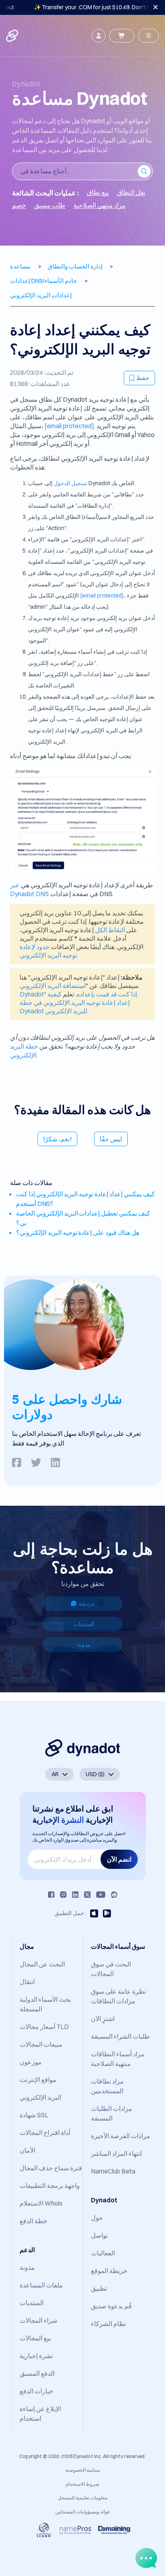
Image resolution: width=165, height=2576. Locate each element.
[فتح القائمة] (149, 36)
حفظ (143, 378)
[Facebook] (51, 1895)
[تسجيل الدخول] (99, 36)
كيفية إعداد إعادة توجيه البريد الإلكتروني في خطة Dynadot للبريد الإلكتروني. (75, 1002)
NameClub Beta (113, 2171)
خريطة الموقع (109, 2271)
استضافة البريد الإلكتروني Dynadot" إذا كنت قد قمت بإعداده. (78, 990)
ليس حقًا (111, 1139)
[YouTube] (101, 1895)
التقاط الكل (110, 930)
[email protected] (69, 426)
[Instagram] (63, 1895)
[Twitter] (87, 1895)
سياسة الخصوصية (83, 2470)
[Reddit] (114, 1895)
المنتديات (84, 1624)
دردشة (86, 1604)
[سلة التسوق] (122, 36)
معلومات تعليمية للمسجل (82, 2498)
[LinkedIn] (75, 1895)
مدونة (84, 1645)
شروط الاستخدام (82, 2484)
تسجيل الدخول (70, 483)
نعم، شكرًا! (57, 1139)
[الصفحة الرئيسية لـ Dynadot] (13, 36)
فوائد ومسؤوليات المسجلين (82, 2512)
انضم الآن (119, 1859)
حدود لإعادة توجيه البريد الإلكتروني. (49, 951)
